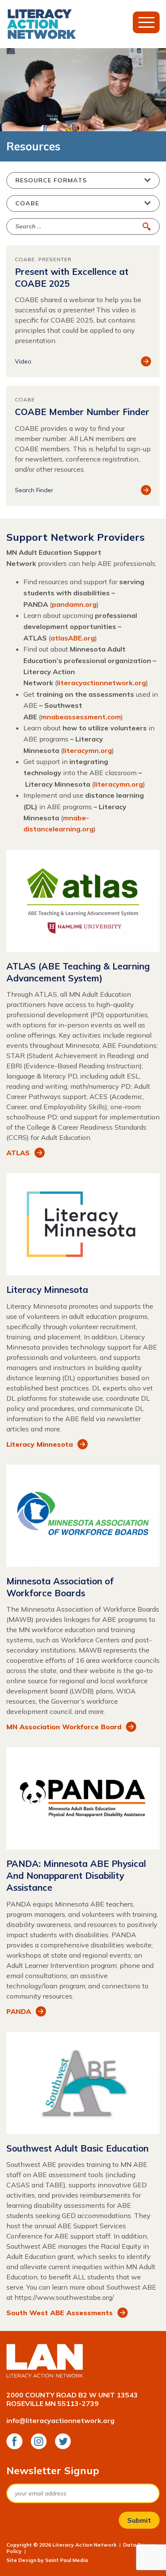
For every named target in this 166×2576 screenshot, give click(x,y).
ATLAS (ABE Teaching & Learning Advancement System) (78, 972)
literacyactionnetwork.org (102, 683)
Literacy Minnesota (47, 1289)
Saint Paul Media (67, 2560)
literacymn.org (87, 750)
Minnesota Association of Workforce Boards (60, 1587)
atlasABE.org (73, 638)
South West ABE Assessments (60, 2313)
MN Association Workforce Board (64, 1727)
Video (23, 361)
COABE (25, 259)
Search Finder (34, 490)
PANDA (19, 2011)
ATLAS (18, 1153)
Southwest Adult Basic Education (77, 2148)
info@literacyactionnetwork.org (60, 2420)
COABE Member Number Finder (82, 412)
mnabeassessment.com (81, 717)
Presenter (55, 259)
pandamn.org (74, 604)
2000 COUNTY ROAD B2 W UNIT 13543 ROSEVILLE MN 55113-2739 (72, 2399)
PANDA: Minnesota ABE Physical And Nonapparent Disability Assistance (76, 1875)
